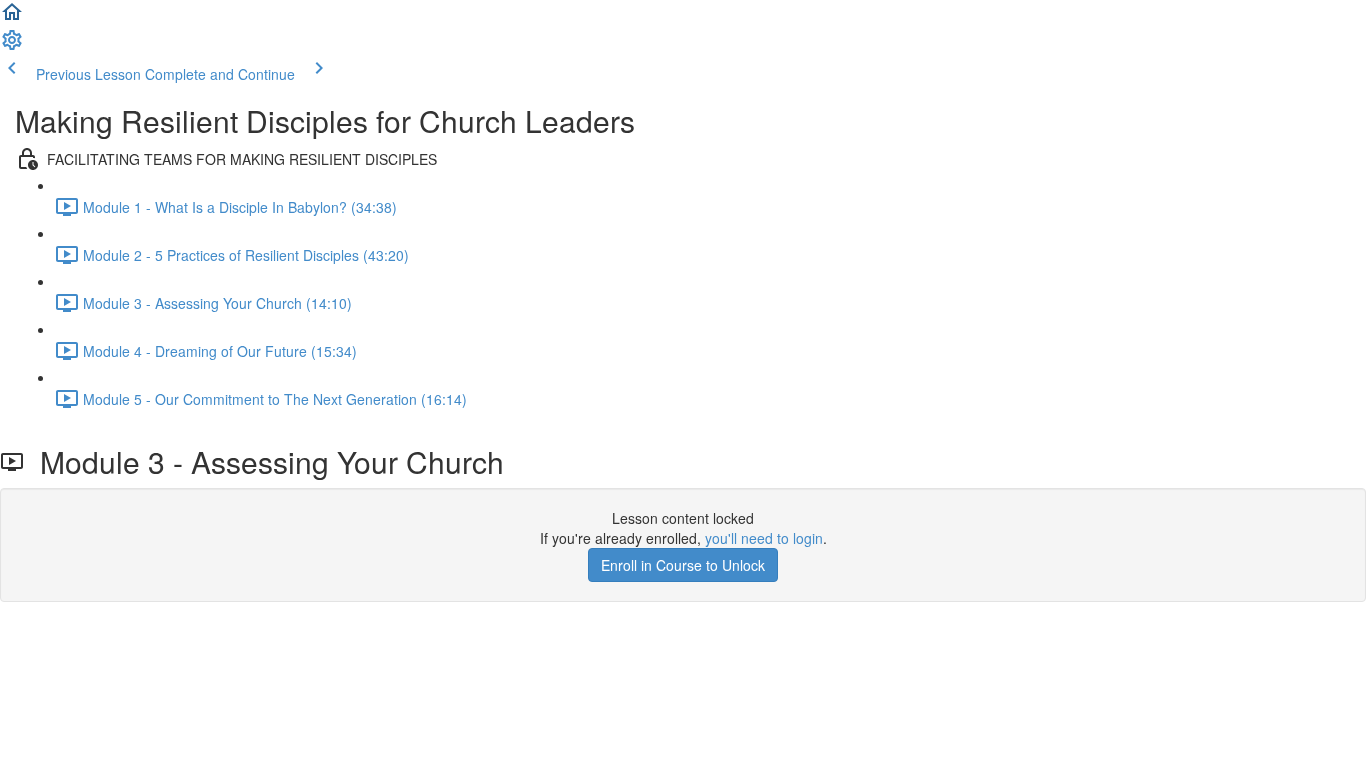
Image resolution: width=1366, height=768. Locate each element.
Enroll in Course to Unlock (683, 565)
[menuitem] (12, 46)
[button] (12, 18)
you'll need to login (764, 538)
